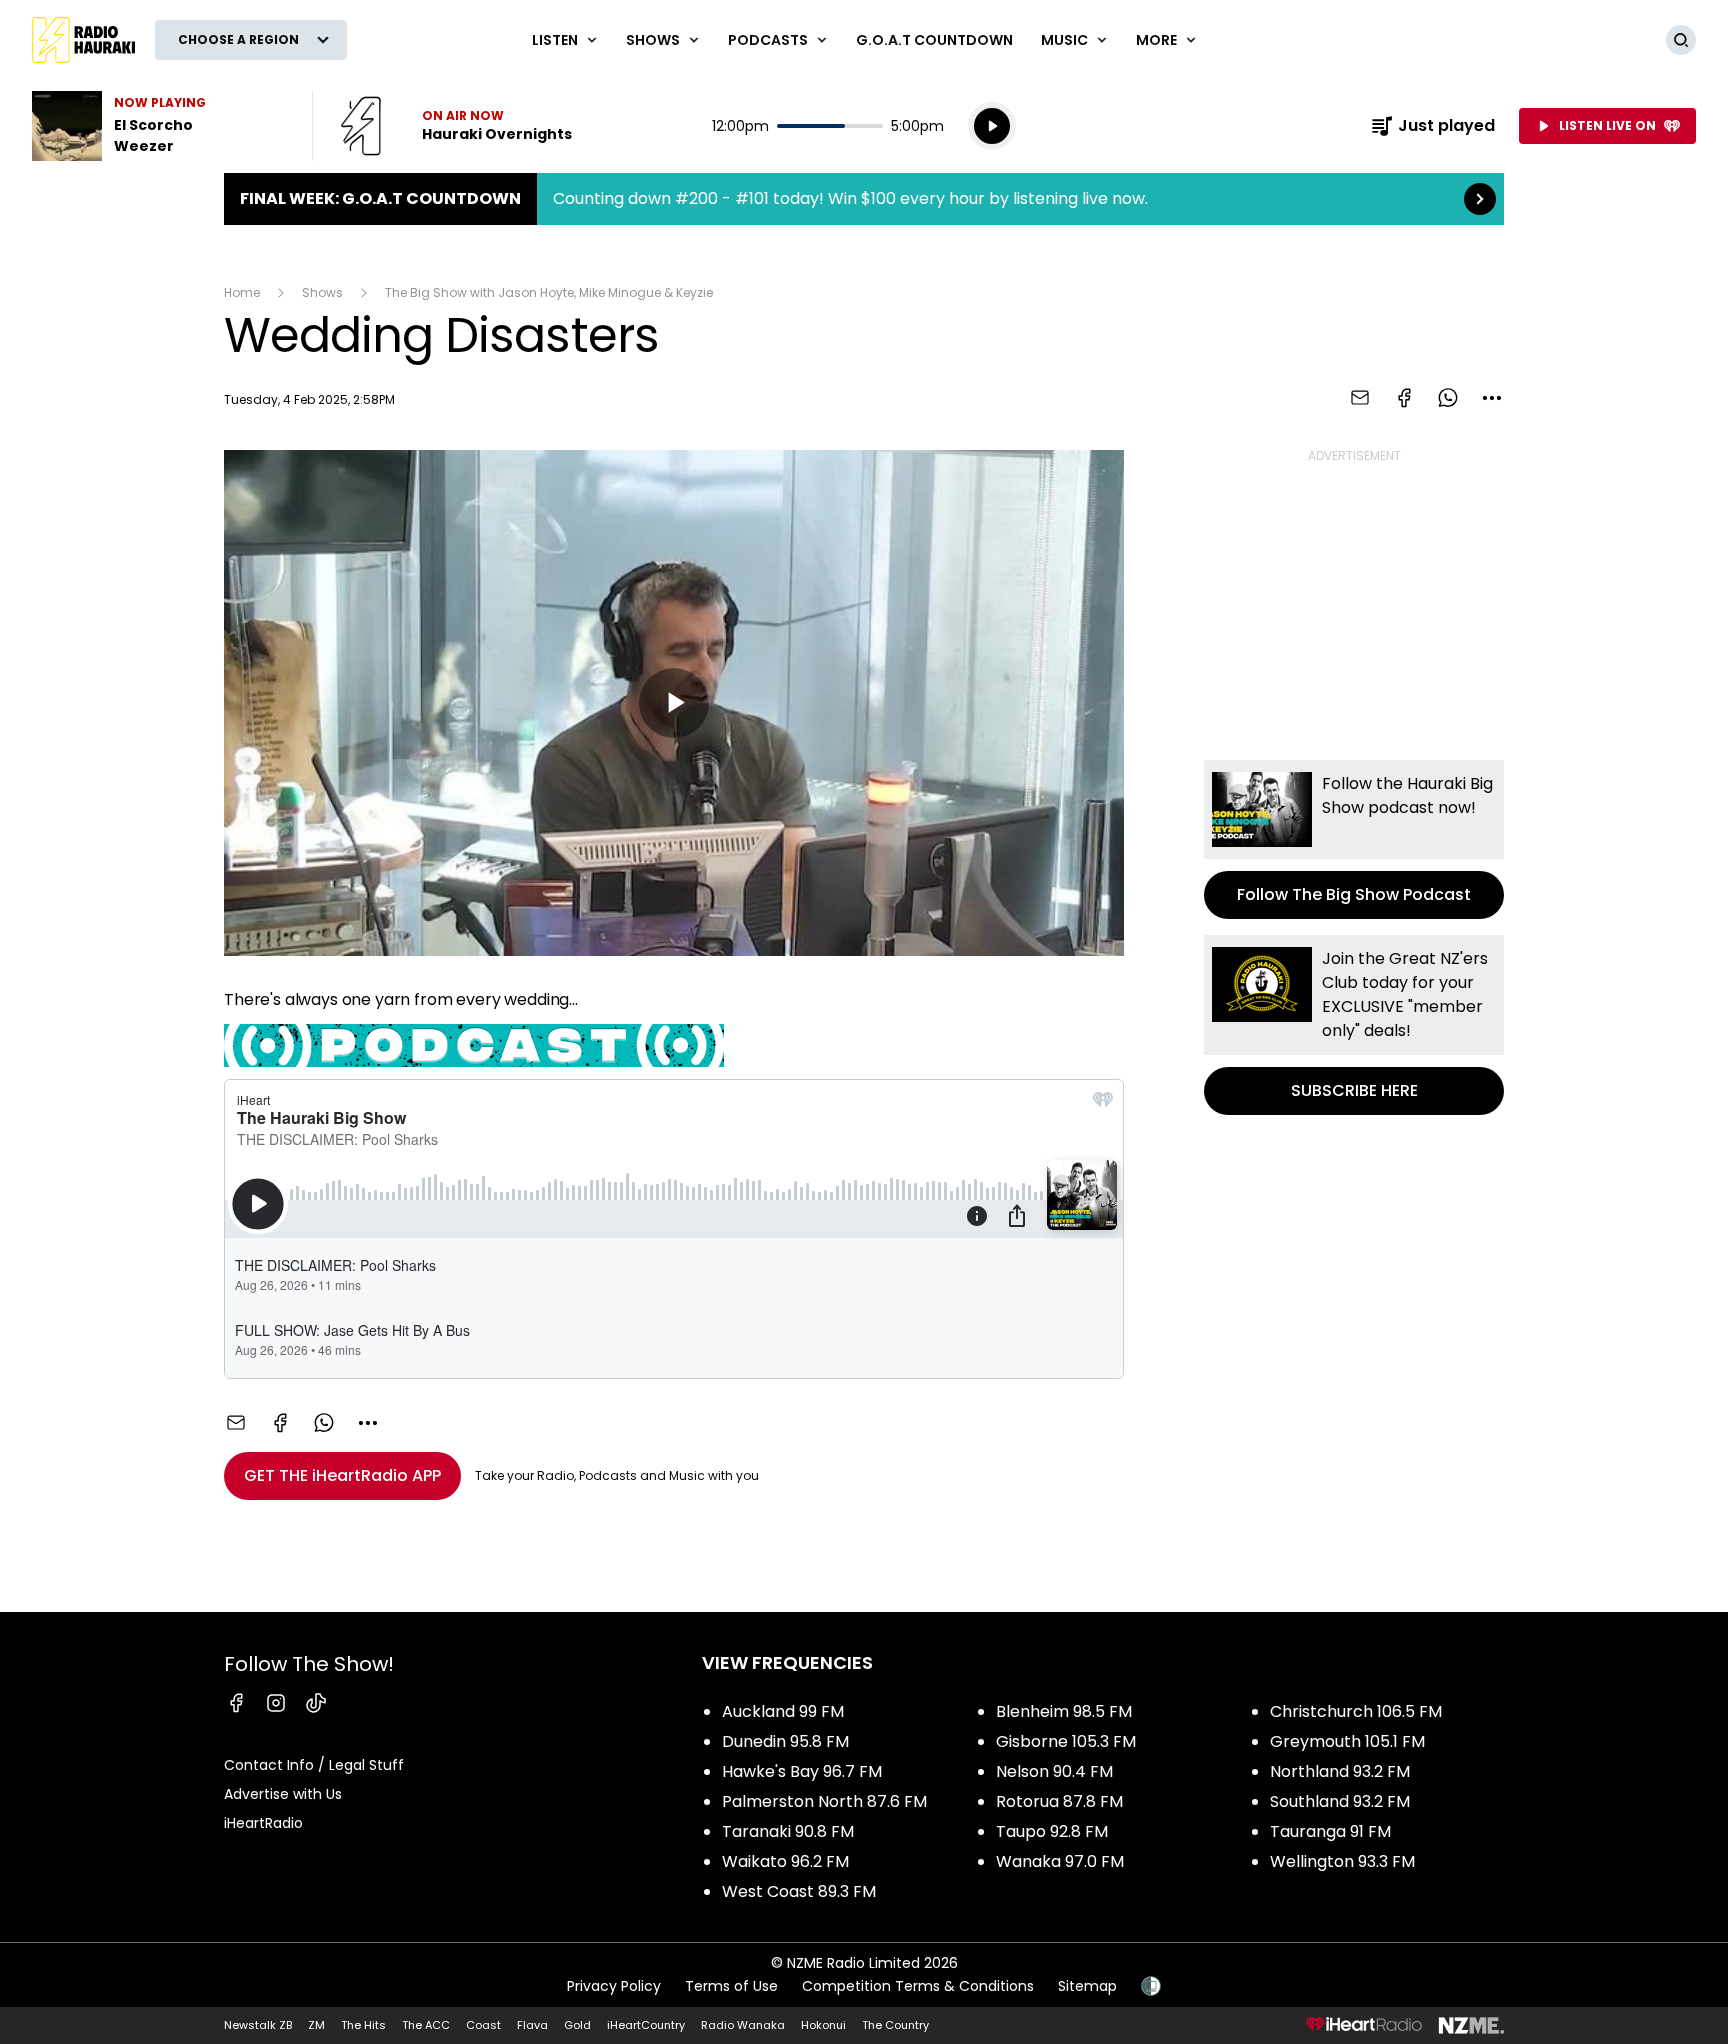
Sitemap (1087, 1986)
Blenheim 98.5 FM (1064, 1711)
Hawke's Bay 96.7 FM (802, 1771)
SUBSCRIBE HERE (1354, 1025)
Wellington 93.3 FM (1342, 1861)
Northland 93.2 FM (1340, 1771)
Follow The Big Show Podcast (1354, 839)
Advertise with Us (283, 1794)
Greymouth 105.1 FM (1347, 1741)
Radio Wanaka (743, 2025)
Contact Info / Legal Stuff (314, 1765)
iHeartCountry (646, 2025)
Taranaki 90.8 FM (788, 1831)
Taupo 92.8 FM (1052, 1831)
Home (242, 292)
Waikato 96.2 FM (785, 1861)
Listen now (456, 126)
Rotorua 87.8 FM (1059, 1801)
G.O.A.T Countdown (934, 40)
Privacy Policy (614, 1986)
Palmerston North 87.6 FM (824, 1801)
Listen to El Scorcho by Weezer (160, 126)
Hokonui (823, 2025)
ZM (316, 2025)
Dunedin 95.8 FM (785, 1741)
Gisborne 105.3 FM (1066, 1741)
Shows (322, 292)
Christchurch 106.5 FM (1356, 1711)
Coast (483, 2025)
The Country (895, 2025)
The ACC (426, 2025)
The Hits (363, 2025)
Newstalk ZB (258, 2025)
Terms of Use (731, 1986)
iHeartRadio (263, 1823)
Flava (532, 2025)
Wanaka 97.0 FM (1060, 1861)
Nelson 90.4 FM (1054, 1771)
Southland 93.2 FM (1340, 1801)
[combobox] (1492, 398)
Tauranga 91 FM (1330, 1831)
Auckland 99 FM (783, 1711)
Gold (577, 2025)
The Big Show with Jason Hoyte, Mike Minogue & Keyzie (549, 292)
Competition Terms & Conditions (918, 1986)
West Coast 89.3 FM (799, 1891)
